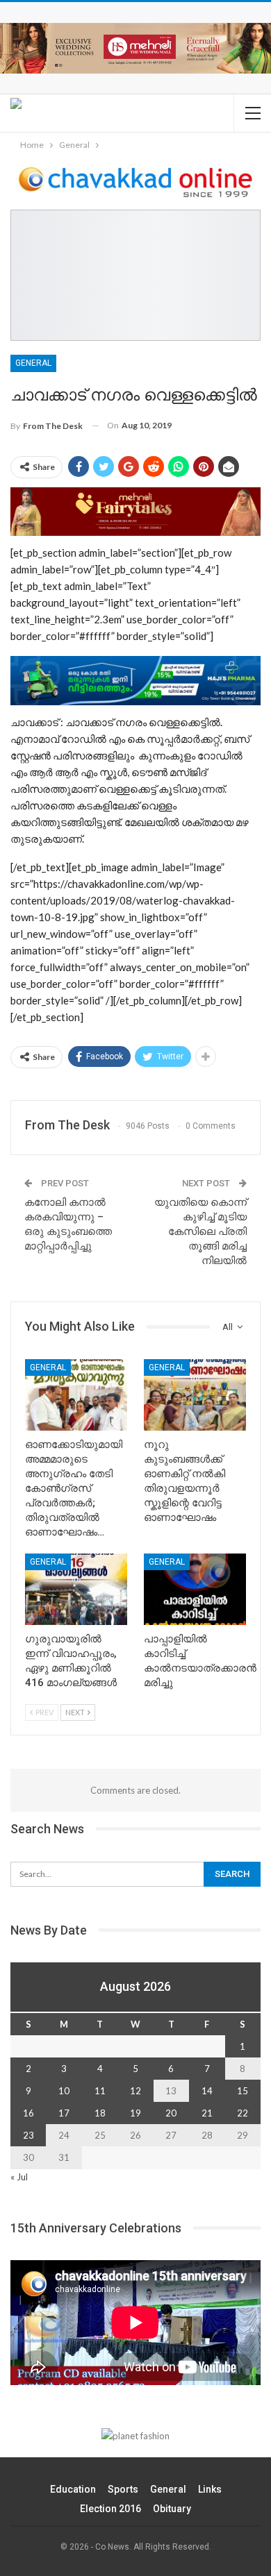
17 (64, 2113)
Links (210, 2489)
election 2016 (110, 2509)
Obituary (172, 2509)
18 (100, 2113)
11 (100, 2091)
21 (207, 2113)
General (33, 363)
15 (243, 2091)
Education (73, 2489)
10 (64, 2091)
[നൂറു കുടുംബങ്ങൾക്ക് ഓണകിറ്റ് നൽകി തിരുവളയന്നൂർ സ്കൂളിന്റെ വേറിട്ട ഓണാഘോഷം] (195, 1395)
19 (135, 2113)
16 (28, 2113)
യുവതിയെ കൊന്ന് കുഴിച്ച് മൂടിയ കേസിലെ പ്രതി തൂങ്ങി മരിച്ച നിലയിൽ (200, 1231)
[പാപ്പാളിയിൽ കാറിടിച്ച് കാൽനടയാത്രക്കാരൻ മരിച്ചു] (195, 1589)
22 (243, 2113)
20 (171, 2113)
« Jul (19, 2177)
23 (28, 2135)
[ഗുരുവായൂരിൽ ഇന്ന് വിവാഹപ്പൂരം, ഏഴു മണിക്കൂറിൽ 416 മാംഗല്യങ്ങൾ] (76, 1589)
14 (207, 2091)
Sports (123, 2489)
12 (135, 2091)
